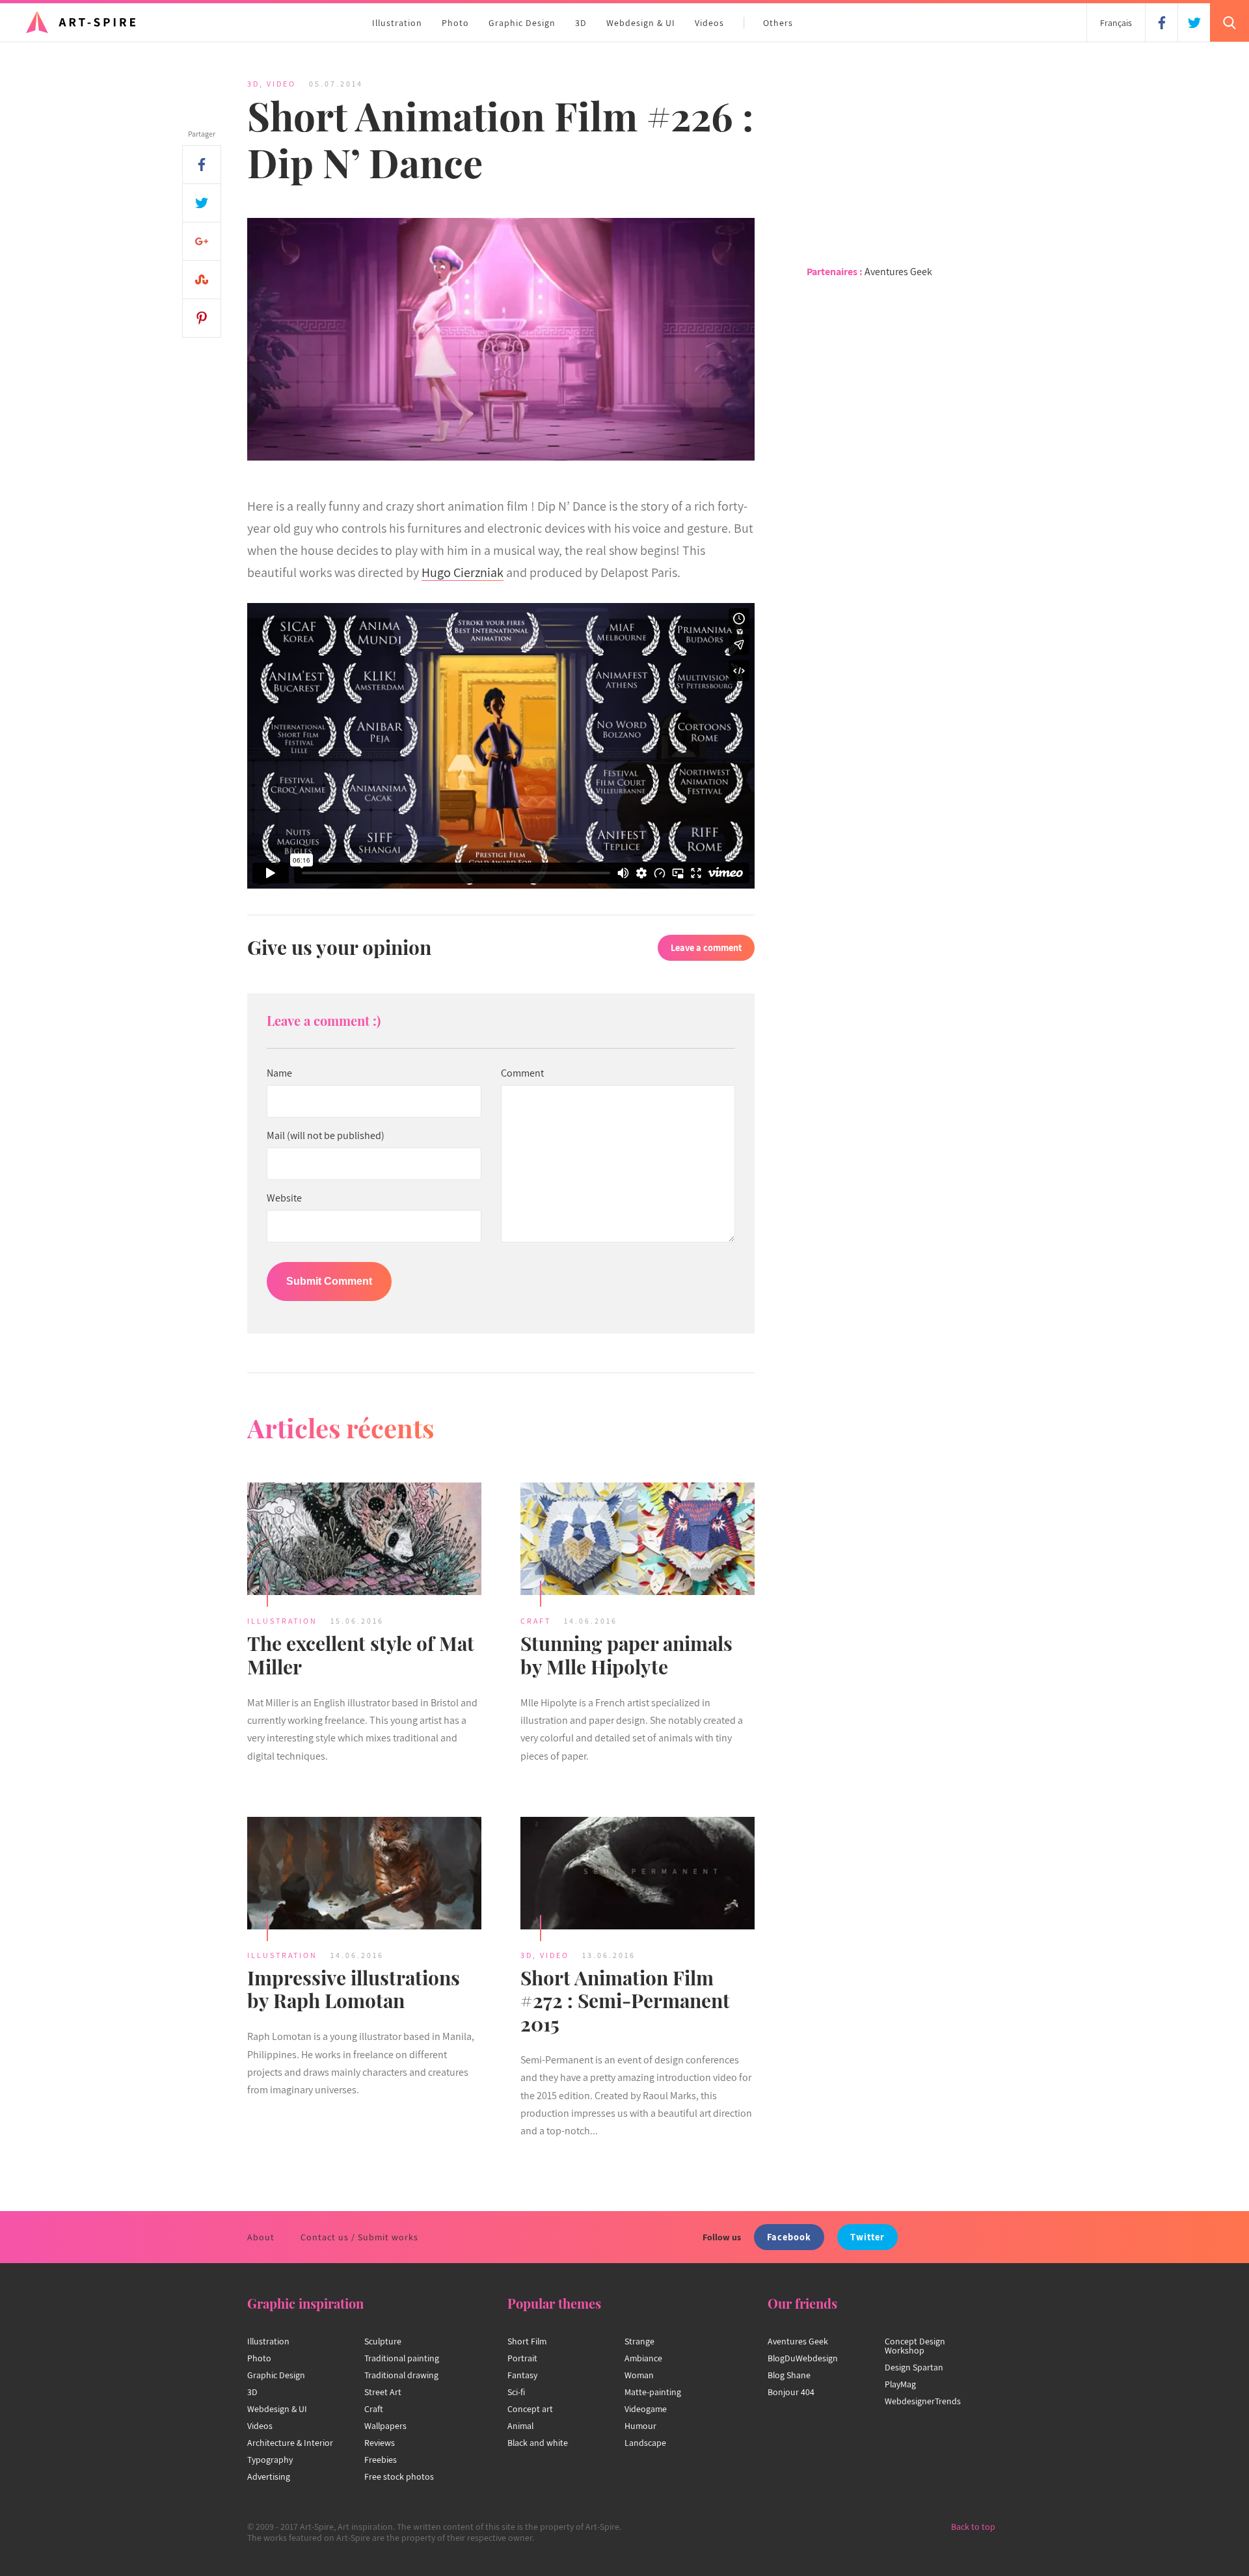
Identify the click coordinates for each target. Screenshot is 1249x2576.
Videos (709, 23)
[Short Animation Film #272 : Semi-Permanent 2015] (638, 1875)
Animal (520, 2426)
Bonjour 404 (791, 2392)
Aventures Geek (898, 272)
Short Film (527, 2341)
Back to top (973, 2527)
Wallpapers (385, 2426)
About (261, 2237)
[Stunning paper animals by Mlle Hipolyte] (638, 1541)
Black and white (538, 2443)
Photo (455, 23)
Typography (270, 2460)
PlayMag (900, 2384)
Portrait (522, 2358)
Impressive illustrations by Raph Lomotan (354, 1989)
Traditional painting (402, 2358)
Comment (522, 1073)
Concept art (530, 2409)
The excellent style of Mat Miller (361, 1655)
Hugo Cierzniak (463, 572)
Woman (639, 2375)
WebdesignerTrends (923, 2401)
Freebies (381, 2460)
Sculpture (383, 2341)
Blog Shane (789, 2375)
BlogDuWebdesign (803, 2358)
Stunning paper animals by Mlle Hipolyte (626, 1655)
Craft (536, 1621)
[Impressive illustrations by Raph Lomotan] (364, 1875)
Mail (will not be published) (326, 1136)
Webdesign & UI (641, 23)
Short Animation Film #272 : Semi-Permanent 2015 (625, 2001)
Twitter (867, 2237)
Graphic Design (522, 23)
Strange (639, 2341)
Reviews (380, 2443)
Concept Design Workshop (915, 2346)
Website (284, 1198)
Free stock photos (399, 2476)
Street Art (383, 2392)
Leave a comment (706, 947)
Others (778, 23)
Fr (1116, 23)
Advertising (269, 2476)
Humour (640, 2426)
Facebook (789, 2237)
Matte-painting (653, 2392)
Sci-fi (516, 2392)
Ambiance (643, 2358)
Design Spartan (914, 2367)
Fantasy (522, 2375)
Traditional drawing (401, 2375)
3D (581, 23)
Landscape (645, 2443)
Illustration (397, 23)
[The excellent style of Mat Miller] (364, 1541)
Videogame (646, 2409)
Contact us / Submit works (359, 2237)
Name (279, 1073)
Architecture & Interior (290, 2443)
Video (281, 84)
